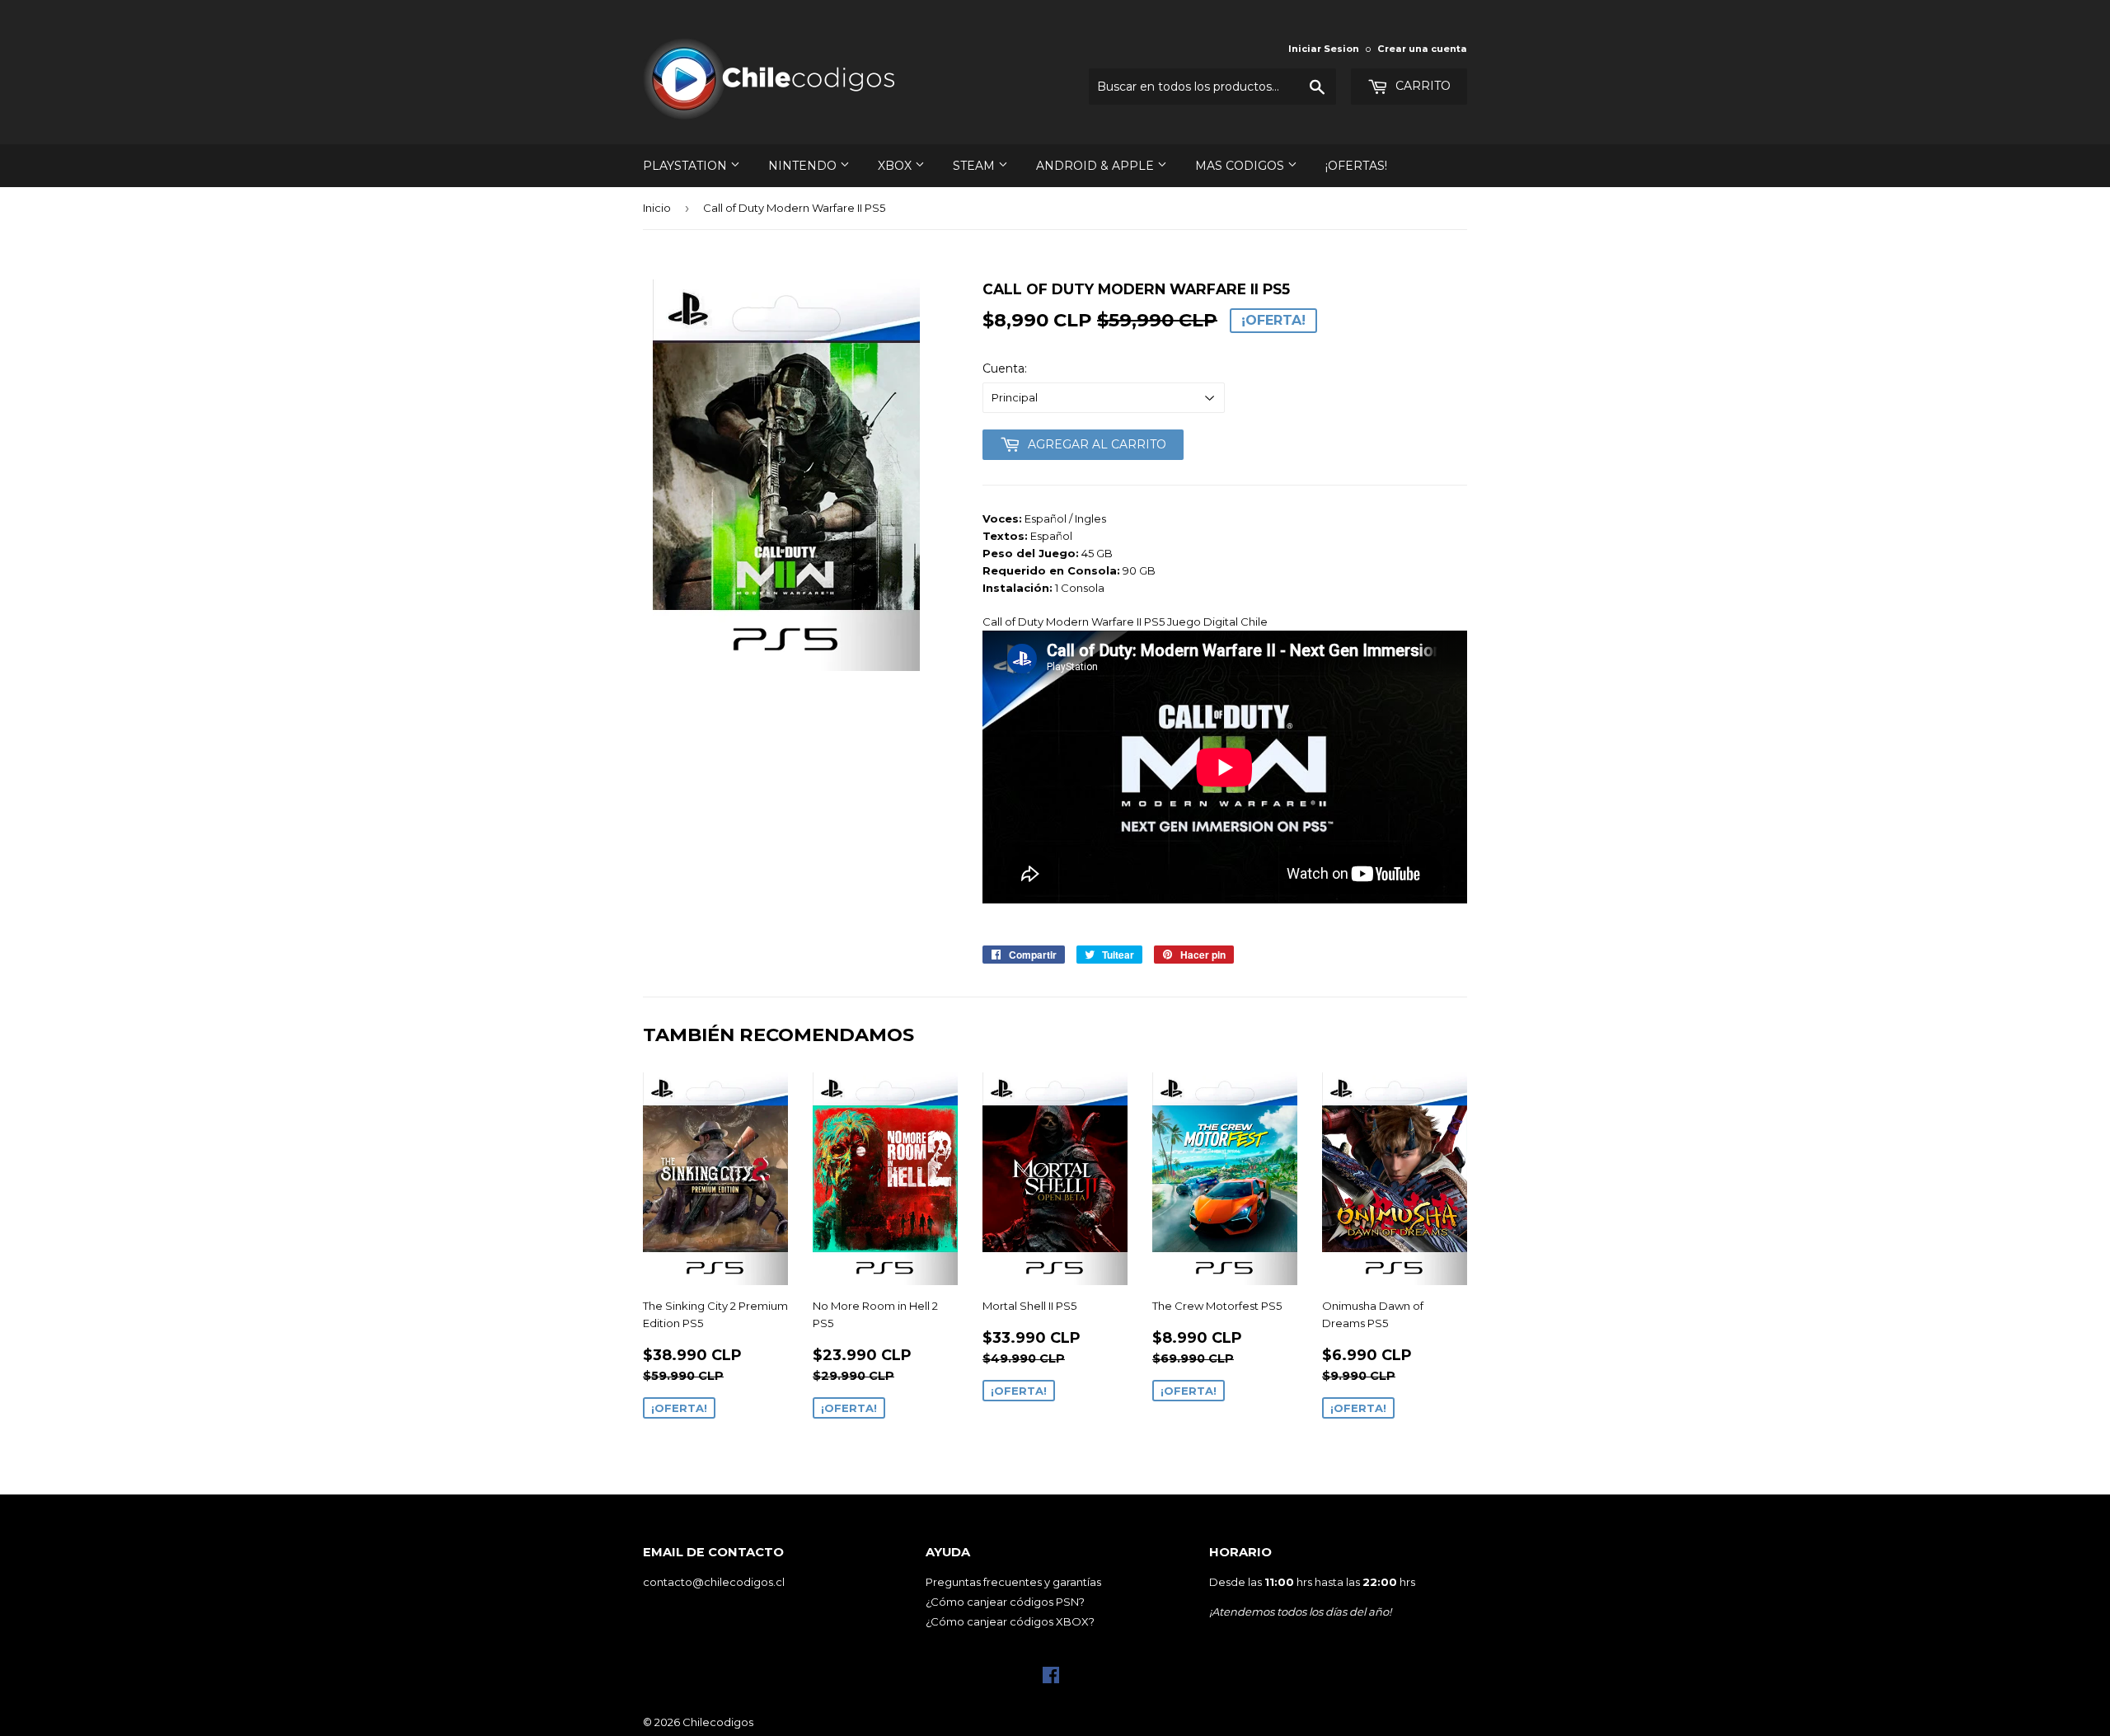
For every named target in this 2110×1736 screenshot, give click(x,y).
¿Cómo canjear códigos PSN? (1005, 1602)
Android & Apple (1097, 166)
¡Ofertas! (1356, 166)
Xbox (896, 166)
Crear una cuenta (1422, 49)
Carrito (1421, 86)
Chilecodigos (718, 1722)
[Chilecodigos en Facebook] (1051, 1679)
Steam (975, 166)
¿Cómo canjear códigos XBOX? (1010, 1621)
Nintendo (804, 166)
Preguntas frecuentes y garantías (1013, 1582)
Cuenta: (1005, 368)
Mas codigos (1241, 166)
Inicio (657, 208)
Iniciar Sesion (1324, 49)
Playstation (687, 166)
